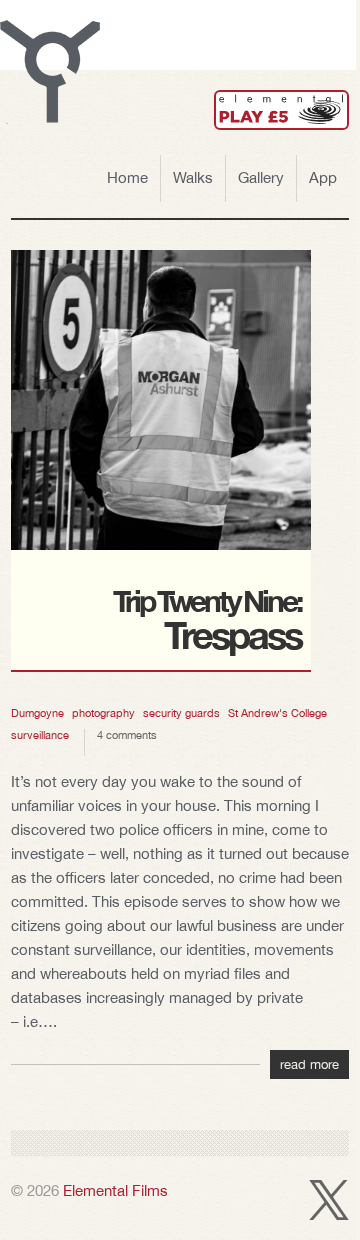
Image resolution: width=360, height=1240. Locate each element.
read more (309, 1064)
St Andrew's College (277, 713)
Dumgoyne (37, 713)
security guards (181, 713)
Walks (193, 177)
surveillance (40, 735)
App (323, 177)
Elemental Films (115, 1190)
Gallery (261, 177)
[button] (50, 72)
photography (103, 713)
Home (127, 177)
